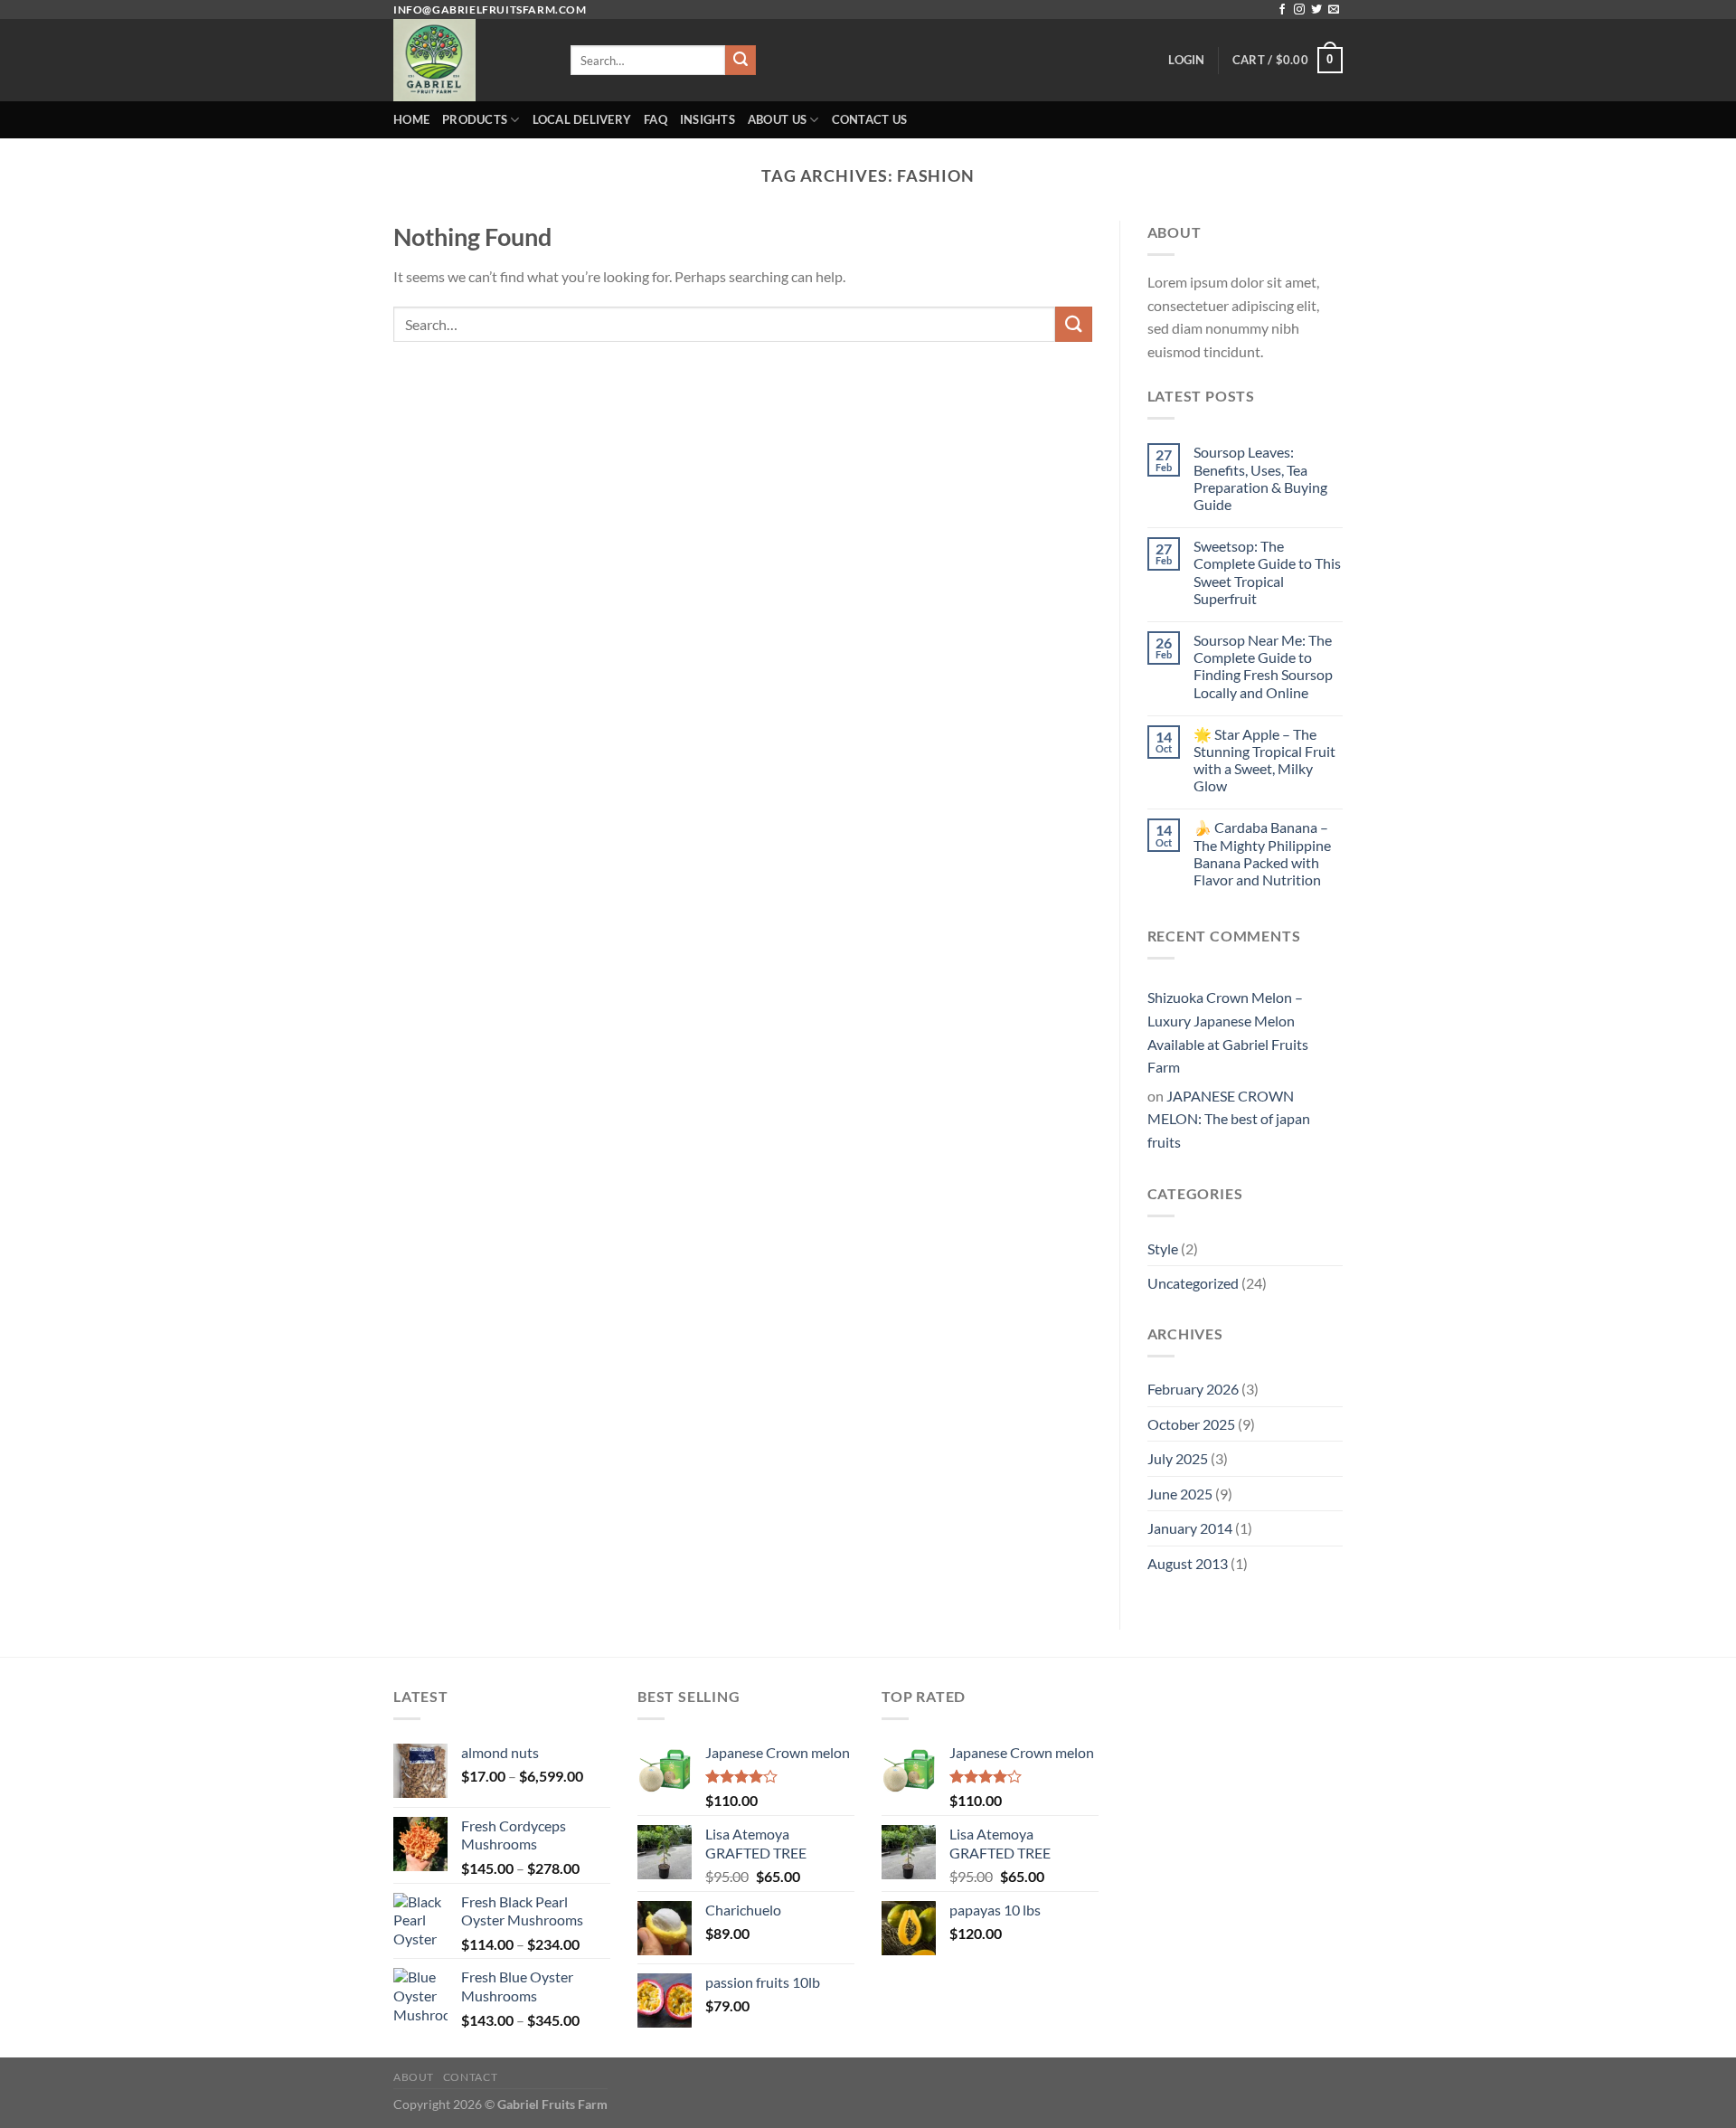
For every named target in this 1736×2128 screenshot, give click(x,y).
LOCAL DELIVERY (582, 119)
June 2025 (1180, 1494)
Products (475, 119)
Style (1163, 1248)
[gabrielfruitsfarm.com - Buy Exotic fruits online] (468, 60)
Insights (708, 119)
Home (411, 119)
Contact (470, 2077)
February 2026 (1193, 1389)
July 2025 (1178, 1458)
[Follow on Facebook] (1282, 10)
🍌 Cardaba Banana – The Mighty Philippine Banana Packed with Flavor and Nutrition (1262, 853)
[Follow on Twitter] (1316, 10)
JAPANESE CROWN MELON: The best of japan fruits (1229, 1119)
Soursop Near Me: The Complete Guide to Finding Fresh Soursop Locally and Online (1263, 666)
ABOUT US (777, 119)
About (414, 2077)
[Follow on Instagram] (1299, 10)
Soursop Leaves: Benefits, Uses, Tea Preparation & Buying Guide (1260, 478)
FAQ (656, 119)
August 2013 (1188, 1563)
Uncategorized (1193, 1283)
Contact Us (870, 119)
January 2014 (1190, 1528)
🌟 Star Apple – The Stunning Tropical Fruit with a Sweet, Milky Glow (1264, 760)
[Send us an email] (1334, 10)
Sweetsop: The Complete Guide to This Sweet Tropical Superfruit (1267, 572)
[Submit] (741, 61)
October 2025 (1191, 1424)
